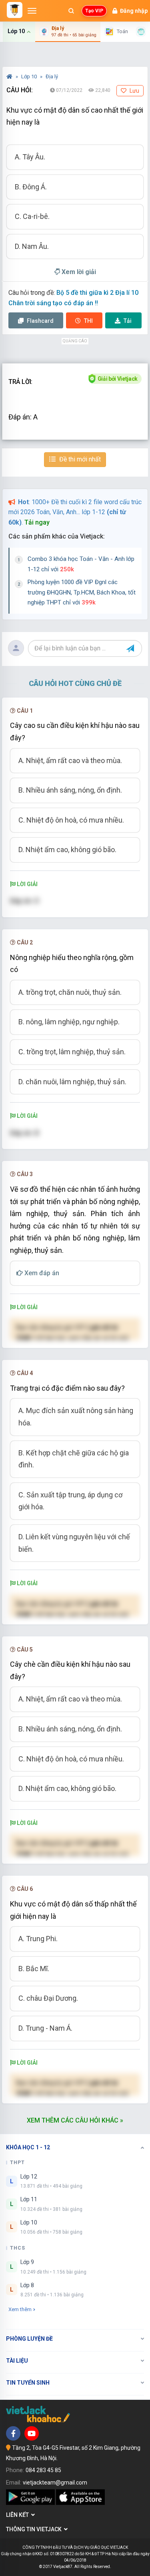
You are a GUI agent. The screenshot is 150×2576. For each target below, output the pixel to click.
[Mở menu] (32, 11)
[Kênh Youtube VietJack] (32, 2433)
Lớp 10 (30, 77)
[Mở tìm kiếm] (71, 11)
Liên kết (19, 2515)
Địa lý (52, 77)
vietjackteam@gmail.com (55, 2483)
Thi (88, 321)
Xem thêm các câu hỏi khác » (75, 2120)
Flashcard (40, 321)
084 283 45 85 (43, 2470)
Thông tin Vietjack (35, 2529)
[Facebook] (13, 2433)
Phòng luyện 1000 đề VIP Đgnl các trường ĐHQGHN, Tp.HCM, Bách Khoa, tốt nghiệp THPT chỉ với (82, 592)
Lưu (134, 91)
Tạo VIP (94, 11)
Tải (128, 321)
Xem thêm (20, 2309)
